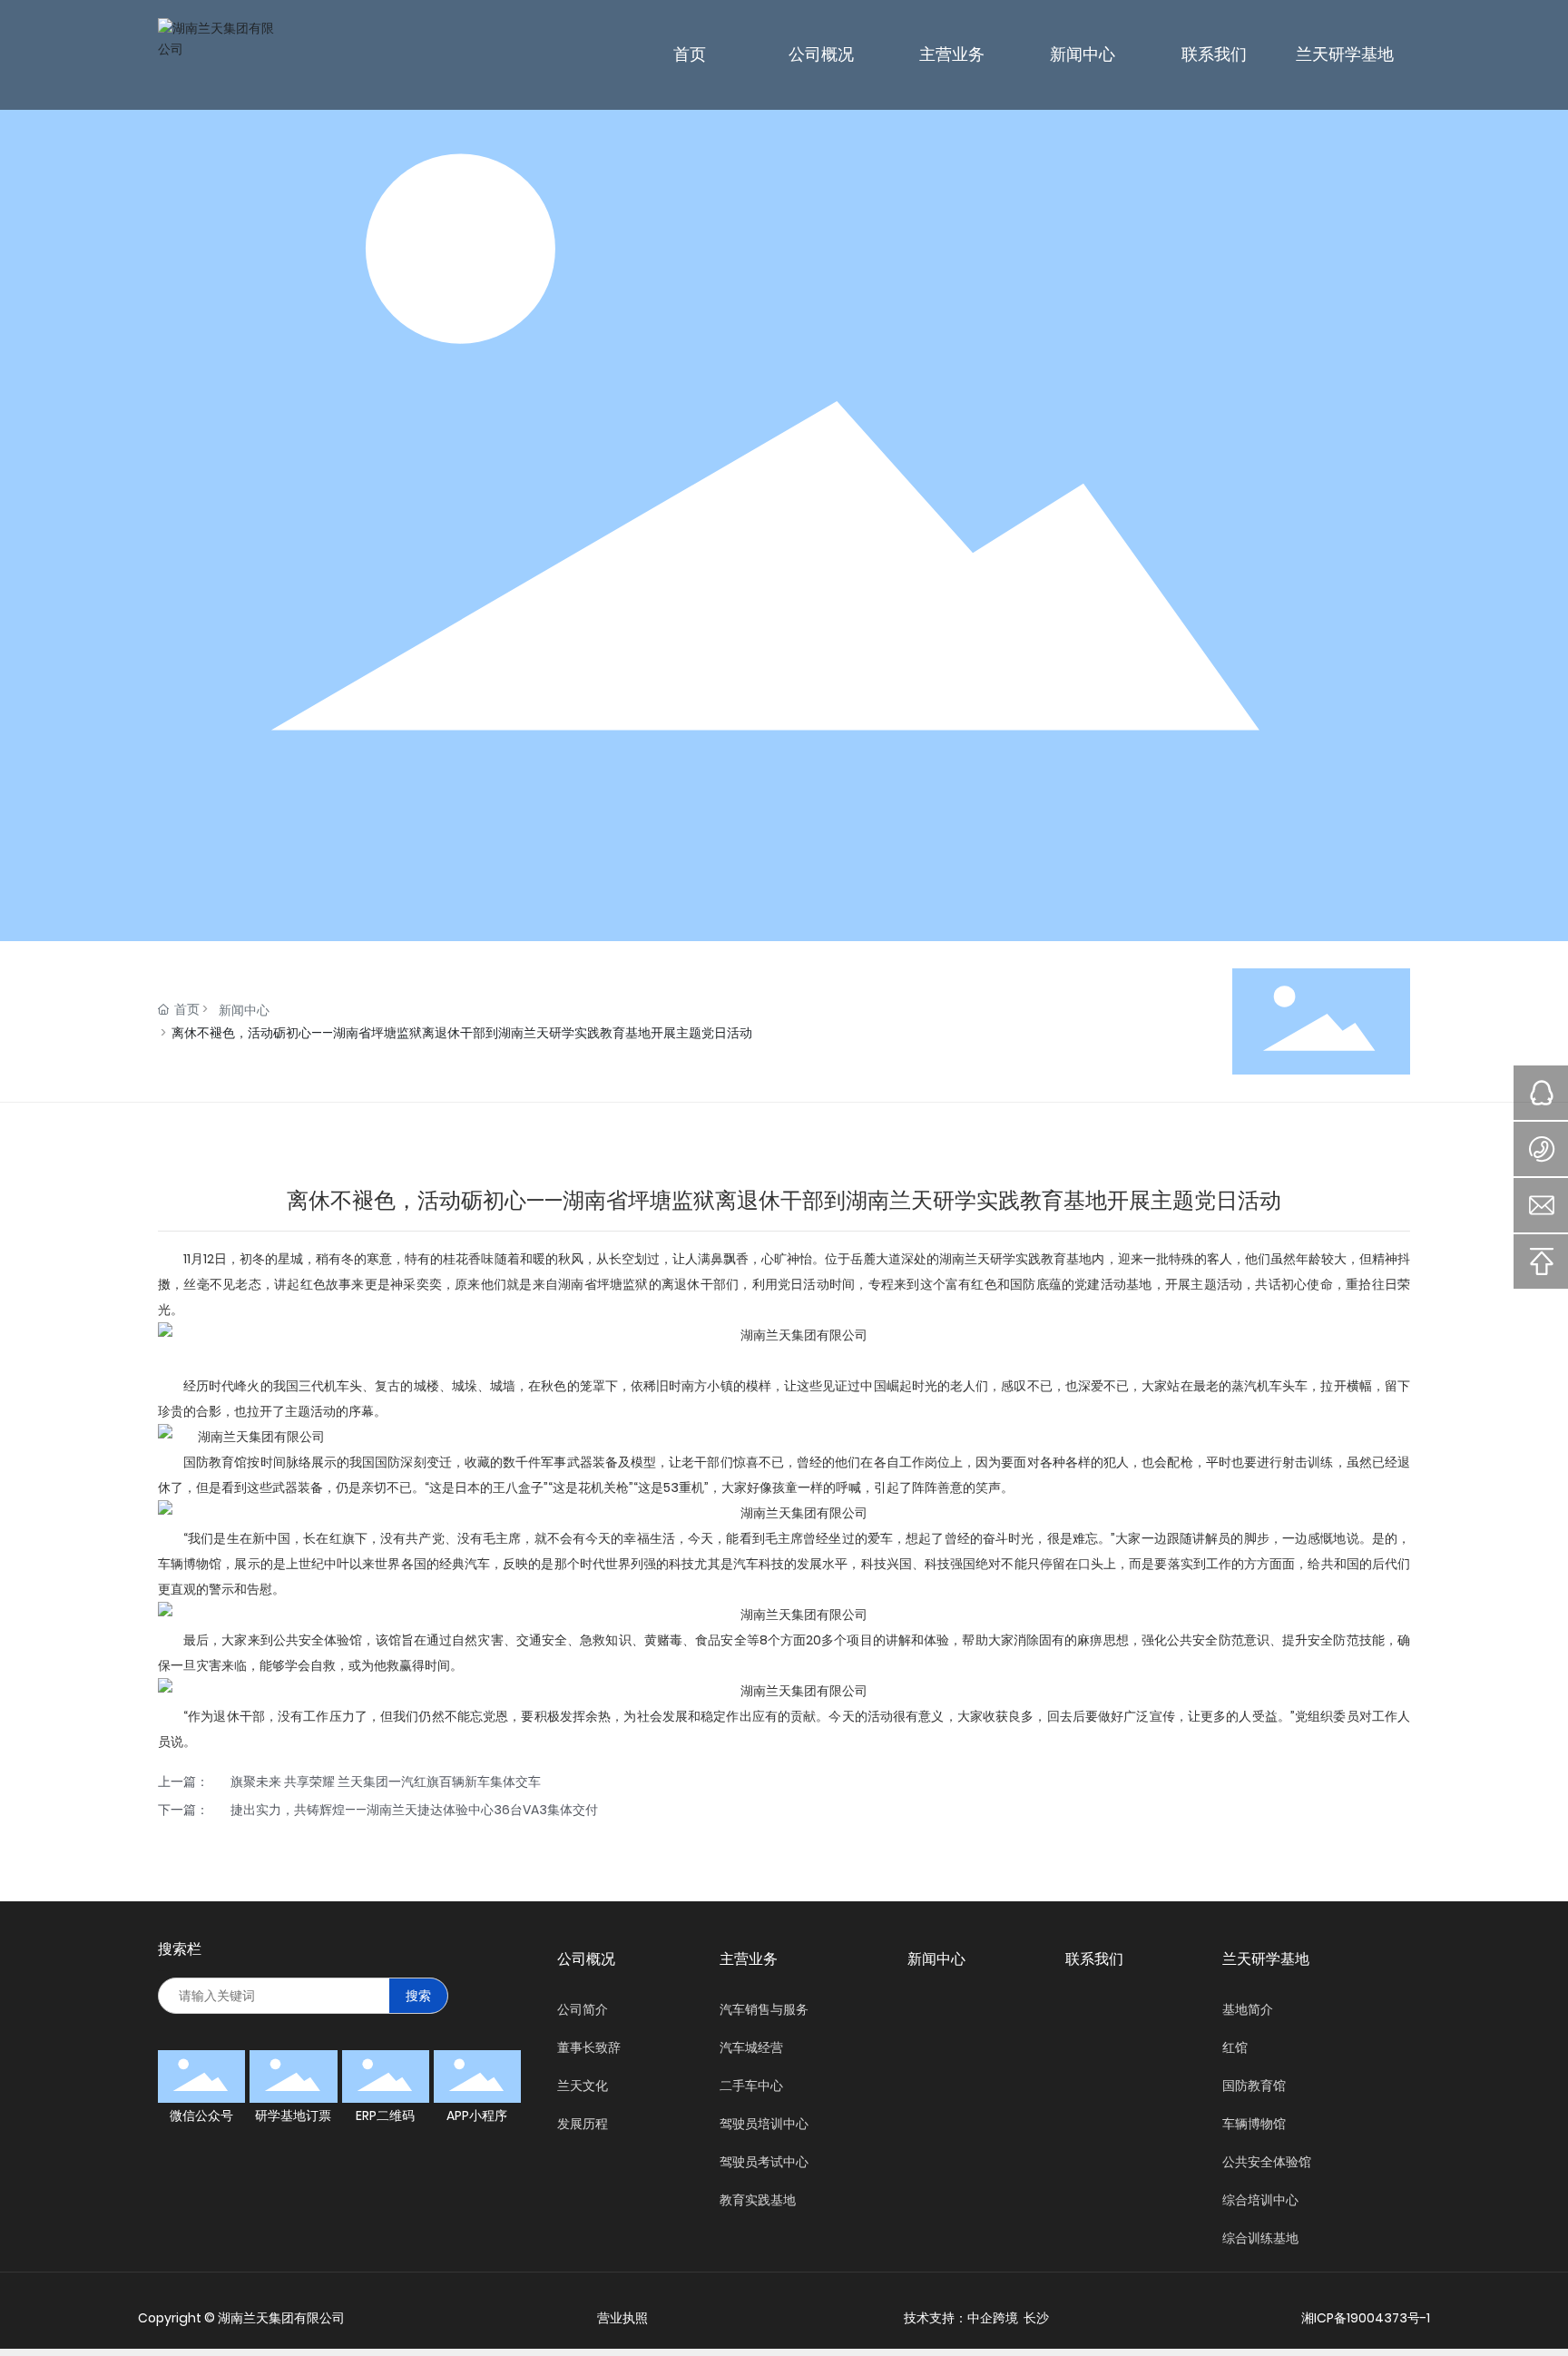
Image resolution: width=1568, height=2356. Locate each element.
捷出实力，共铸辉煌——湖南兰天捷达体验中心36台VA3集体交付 (414, 1810)
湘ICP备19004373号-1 (1366, 2318)
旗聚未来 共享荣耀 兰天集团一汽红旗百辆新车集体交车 (386, 1782)
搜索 (418, 1996)
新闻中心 (244, 1010)
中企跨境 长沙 (1008, 2318)
